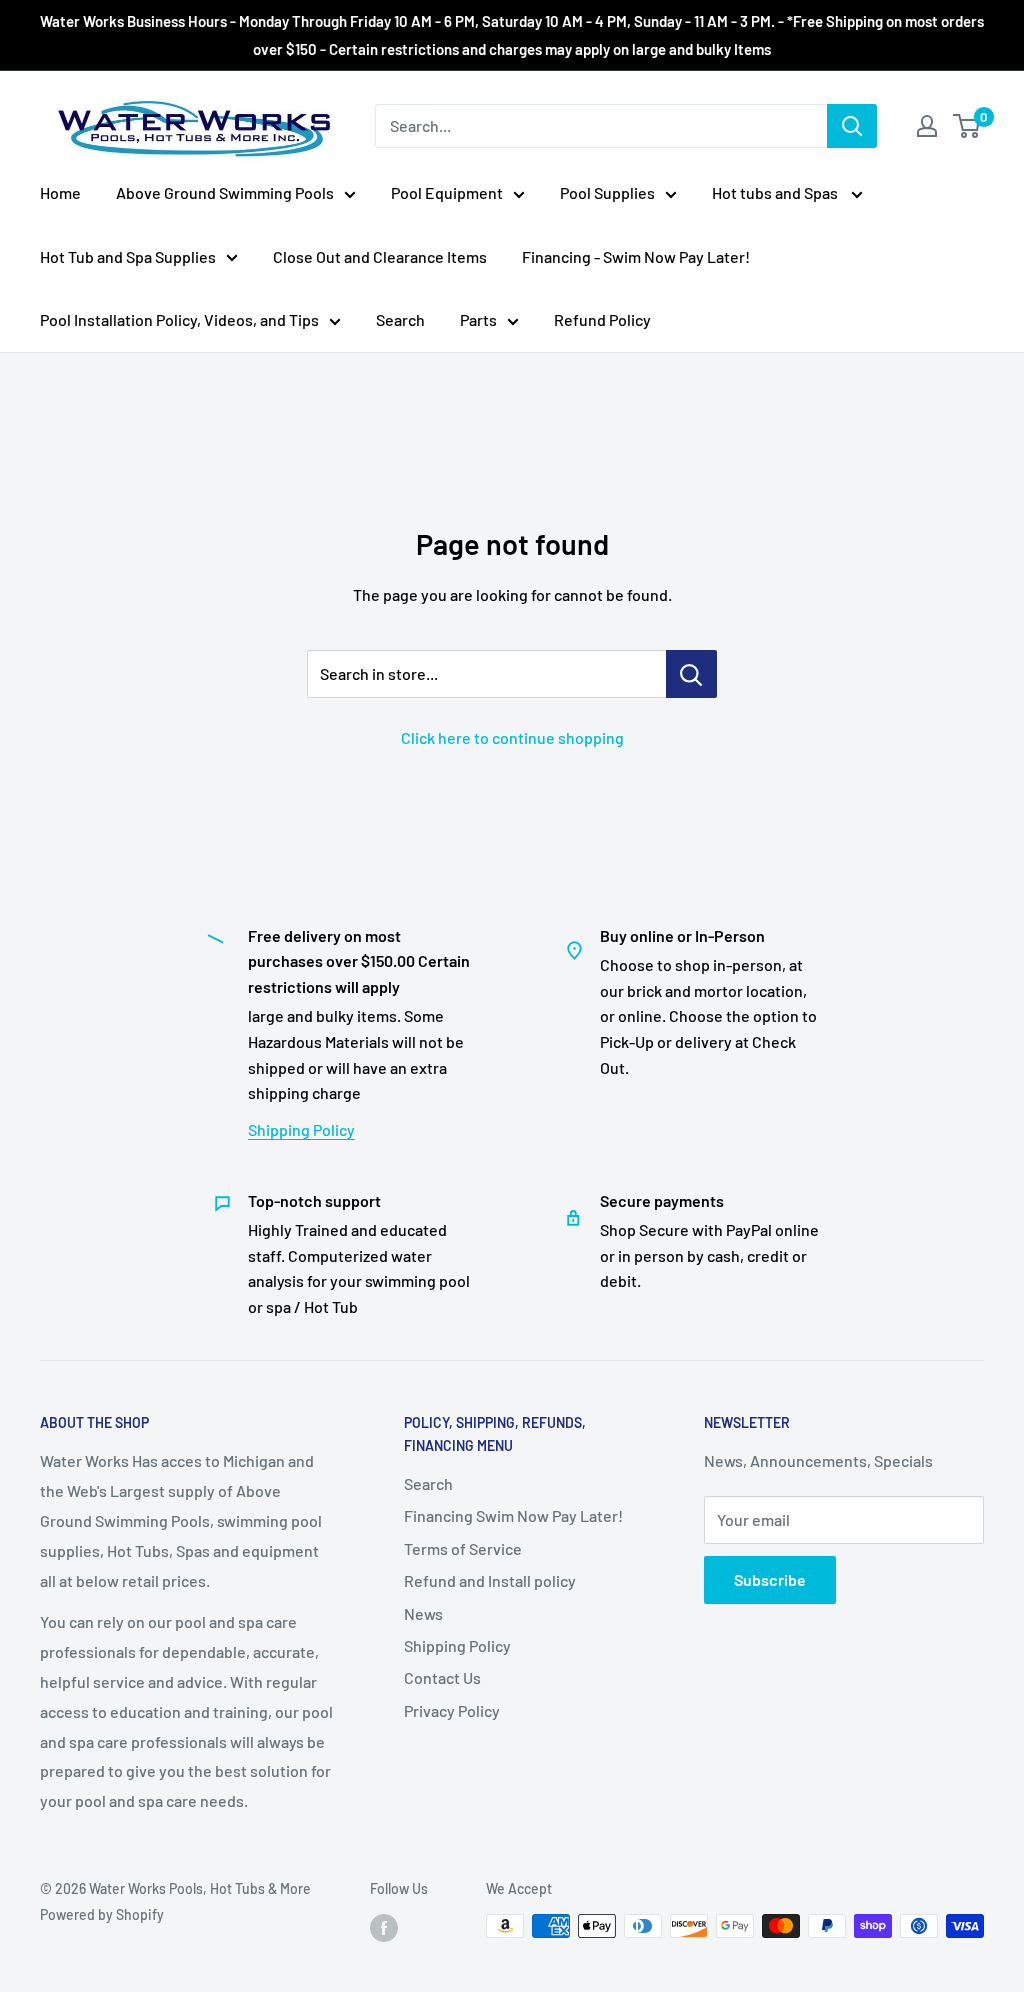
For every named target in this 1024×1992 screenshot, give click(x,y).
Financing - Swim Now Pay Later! (636, 256)
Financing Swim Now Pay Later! (513, 1515)
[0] (967, 126)
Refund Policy (602, 319)
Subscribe (770, 1579)
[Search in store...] (691, 674)
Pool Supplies (607, 192)
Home (60, 192)
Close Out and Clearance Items (380, 256)
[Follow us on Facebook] (384, 1928)
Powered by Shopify (102, 1914)
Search (400, 319)
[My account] (927, 126)
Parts (478, 319)
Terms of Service (463, 1548)
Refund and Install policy (490, 1580)
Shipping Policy (301, 1129)
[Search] (852, 126)
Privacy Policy (452, 1710)
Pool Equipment (447, 192)
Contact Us (442, 1677)
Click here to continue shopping (512, 737)
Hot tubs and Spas (776, 192)
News (423, 1613)
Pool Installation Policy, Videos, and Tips (179, 319)
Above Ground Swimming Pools (225, 192)
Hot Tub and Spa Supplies (128, 256)
